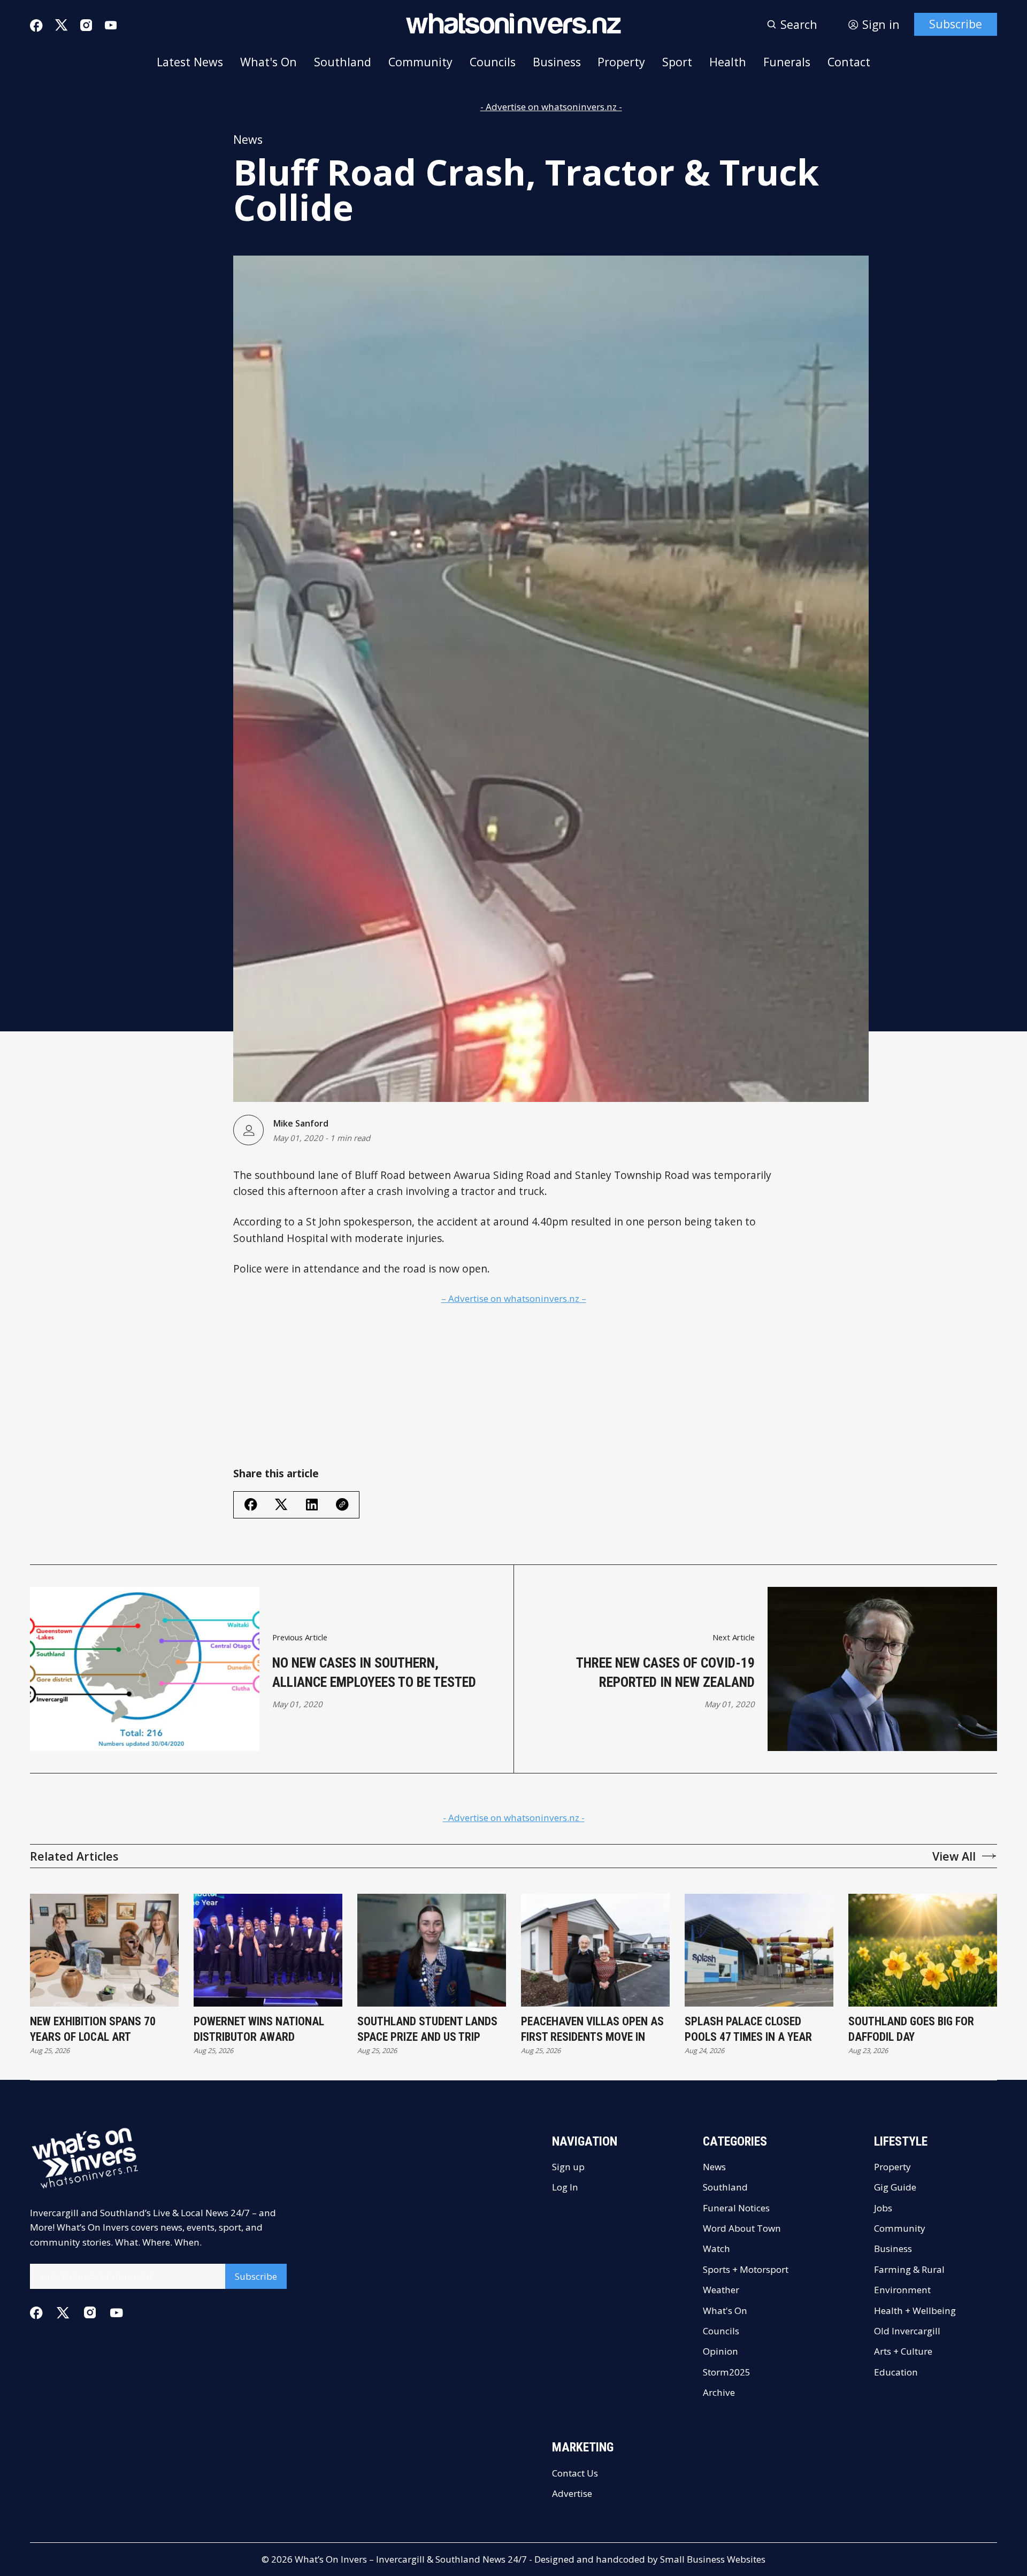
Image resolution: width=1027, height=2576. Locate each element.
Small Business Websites (713, 2559)
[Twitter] (62, 25)
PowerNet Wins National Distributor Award (259, 2029)
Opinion (721, 2351)
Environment (902, 2290)
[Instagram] (86, 25)
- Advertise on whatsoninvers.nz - (551, 107)
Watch (716, 2249)
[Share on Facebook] (251, 1505)
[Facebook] (36, 26)
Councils (493, 62)
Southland (343, 62)
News (248, 139)
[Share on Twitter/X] (281, 1505)
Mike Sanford (301, 1123)
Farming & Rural (909, 2269)
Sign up (568, 2167)
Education (896, 2372)
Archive (719, 2392)
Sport (677, 62)
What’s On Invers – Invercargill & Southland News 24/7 (411, 2559)
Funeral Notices (736, 2208)
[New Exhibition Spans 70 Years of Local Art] (104, 1950)
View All (954, 1856)
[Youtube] (111, 25)
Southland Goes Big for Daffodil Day (911, 2029)
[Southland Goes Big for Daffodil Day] (923, 1950)
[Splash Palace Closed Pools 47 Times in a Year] (759, 1950)
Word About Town (742, 2228)
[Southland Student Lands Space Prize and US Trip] (432, 1950)
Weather (721, 2290)
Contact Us (575, 2473)
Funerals (787, 62)
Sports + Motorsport (746, 2269)
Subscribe (956, 24)
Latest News (190, 62)
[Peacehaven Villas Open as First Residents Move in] (595, 1950)
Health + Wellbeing (915, 2311)
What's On (269, 62)
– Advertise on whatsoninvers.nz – (514, 1298)
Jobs (883, 2208)
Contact (849, 62)
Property (621, 62)
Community (420, 62)
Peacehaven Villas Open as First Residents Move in (592, 2029)
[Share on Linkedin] (312, 1505)
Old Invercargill (907, 2331)
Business (557, 62)
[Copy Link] (342, 1505)
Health (728, 62)
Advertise (572, 2493)
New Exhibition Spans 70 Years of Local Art (93, 2029)
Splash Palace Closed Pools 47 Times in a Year (748, 2029)
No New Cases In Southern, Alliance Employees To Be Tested (374, 1672)
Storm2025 (727, 2372)
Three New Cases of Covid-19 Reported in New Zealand (665, 1672)
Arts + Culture (903, 2351)
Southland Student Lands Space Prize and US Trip (427, 2029)
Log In (565, 2187)
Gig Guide (895, 2187)
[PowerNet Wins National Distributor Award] (268, 1950)
